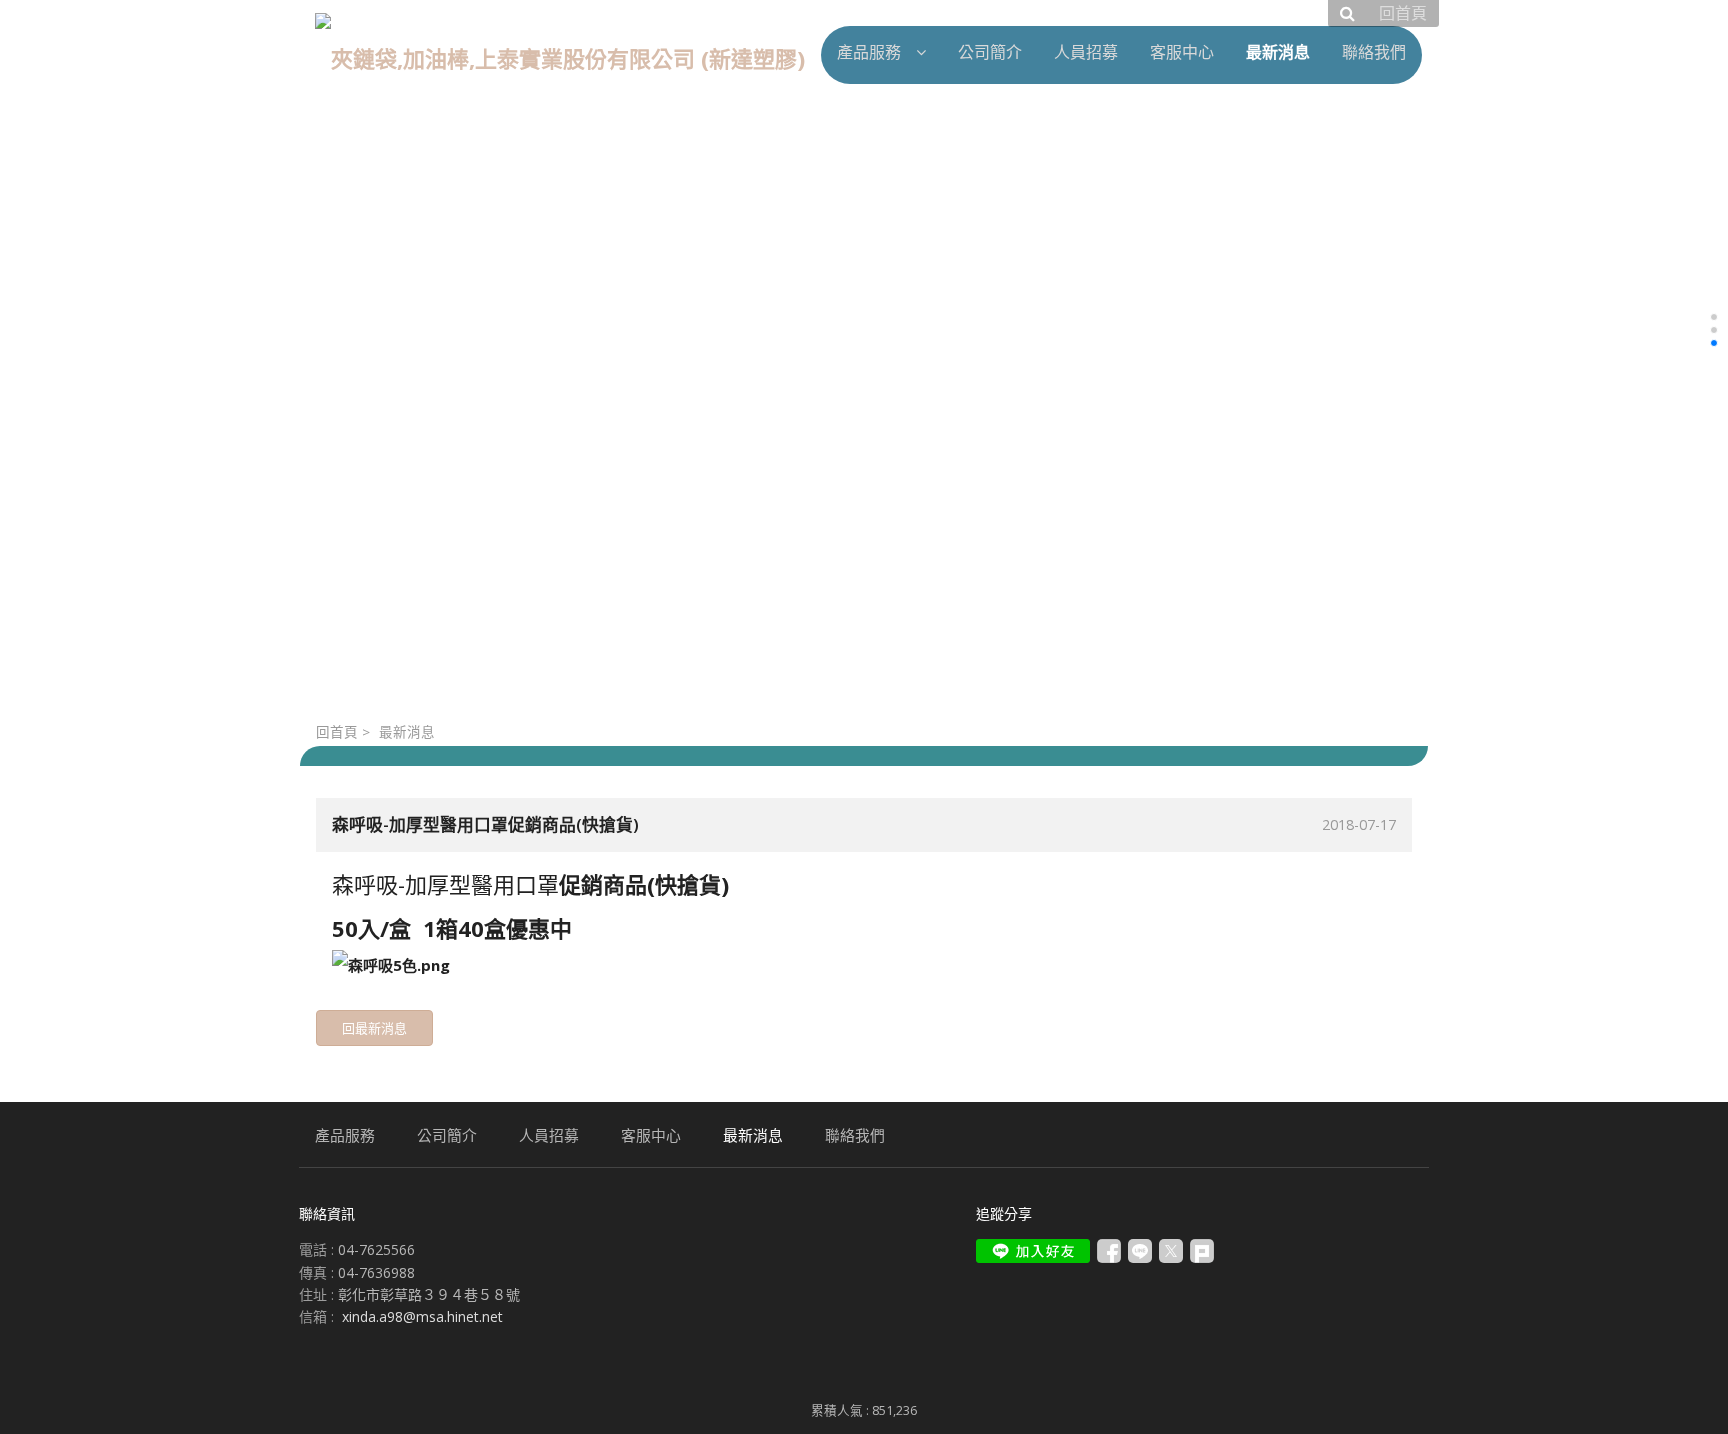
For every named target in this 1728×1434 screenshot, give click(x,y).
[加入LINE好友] (1033, 1251)
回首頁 (337, 732)
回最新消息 (374, 1028)
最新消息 (407, 732)
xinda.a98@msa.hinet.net (422, 1316)
